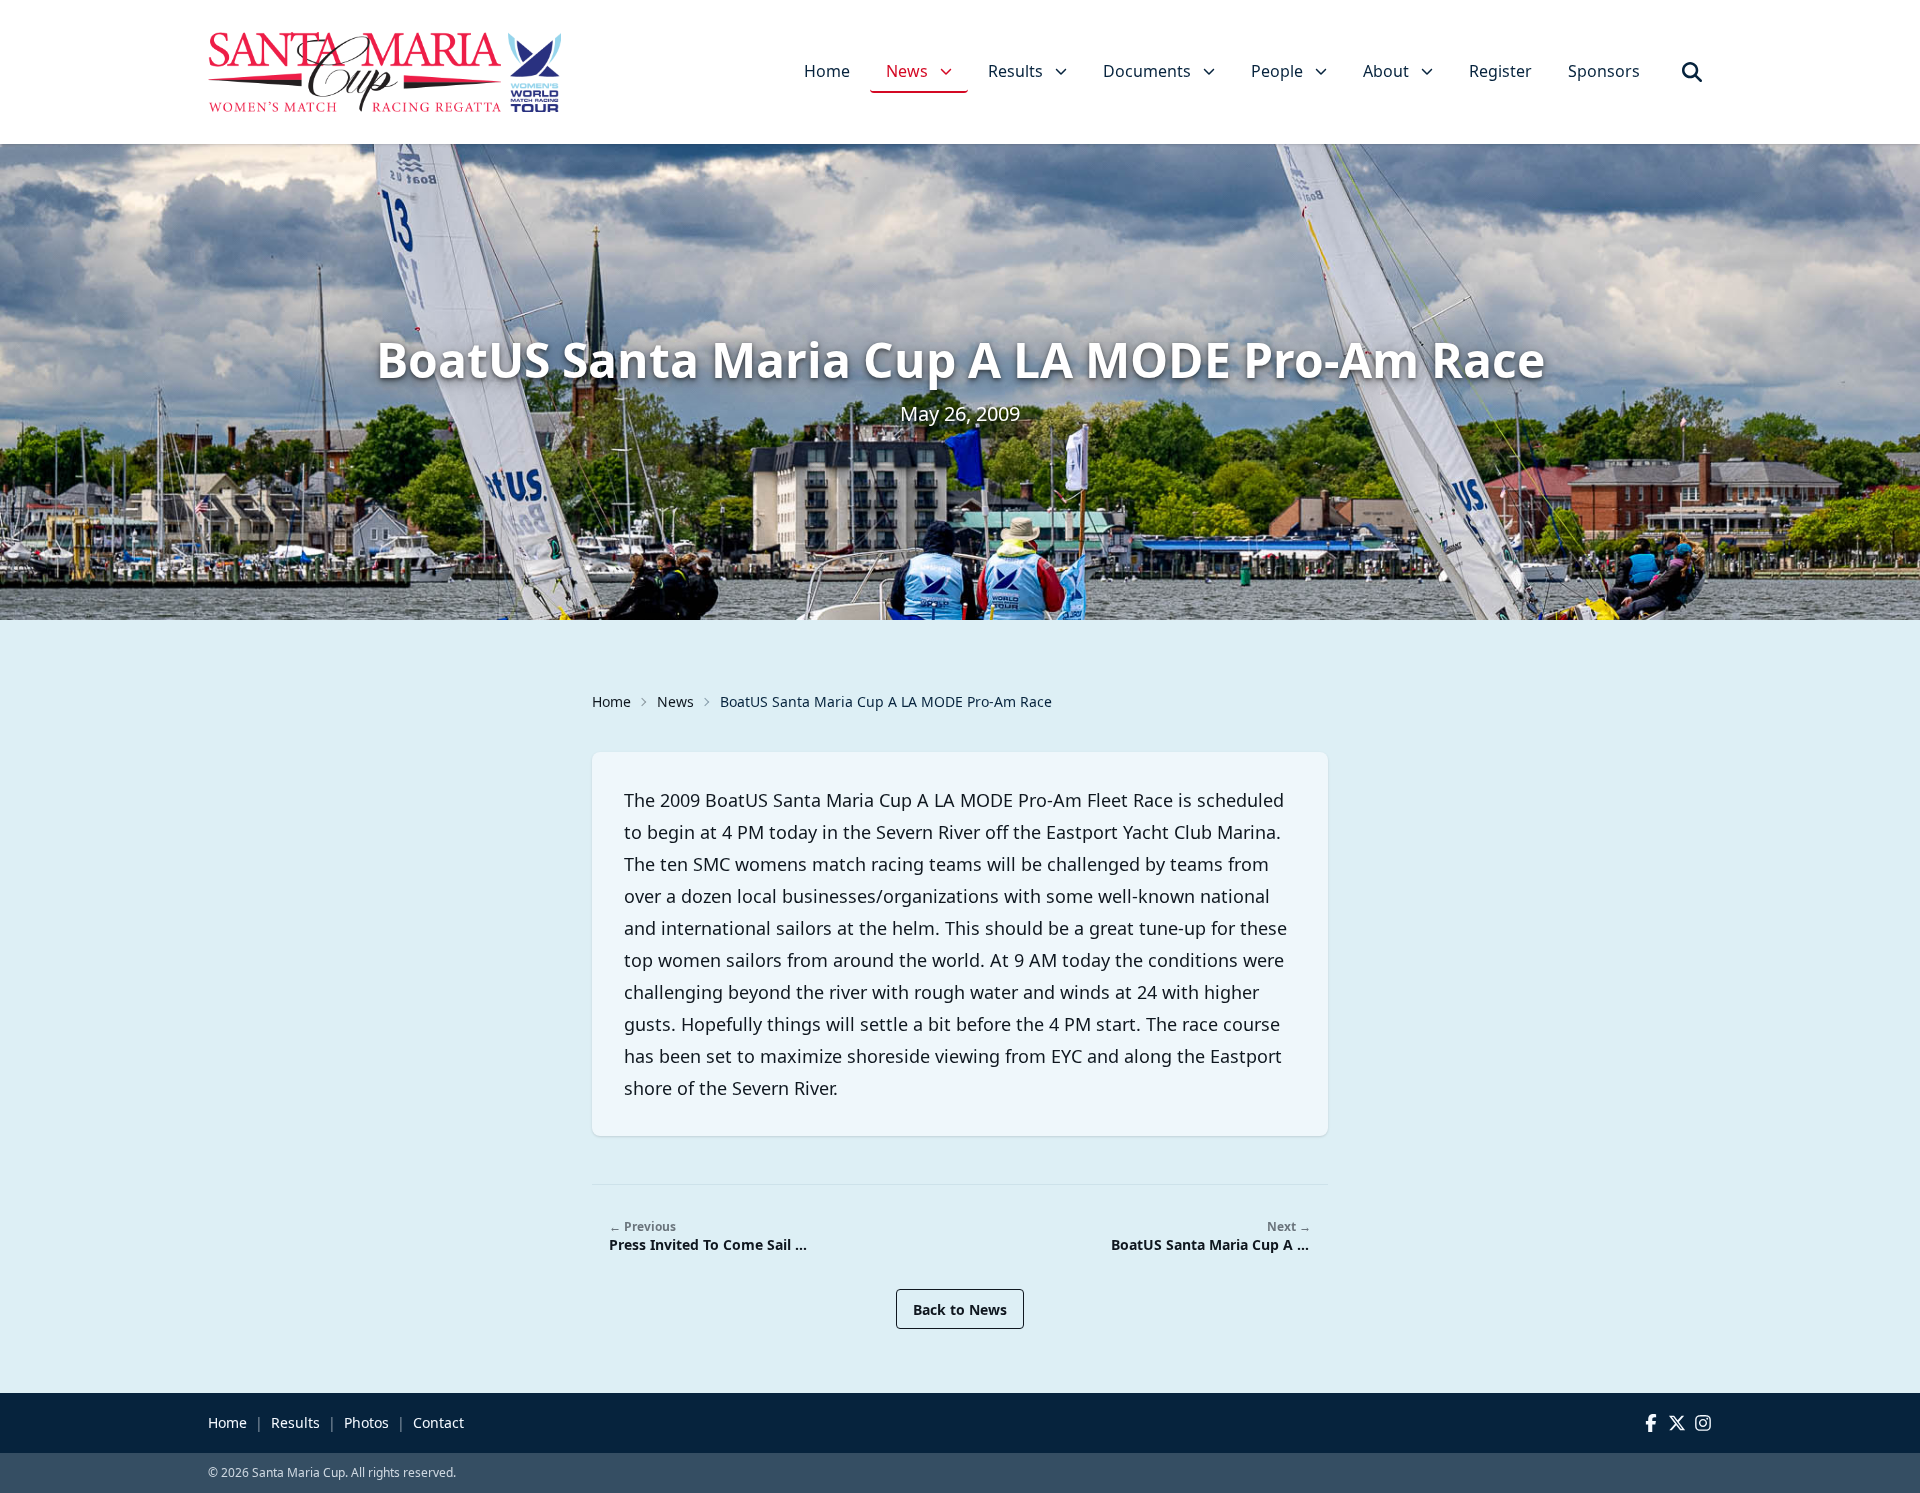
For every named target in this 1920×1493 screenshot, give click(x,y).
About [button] (1386, 71)
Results (295, 1422)
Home (827, 71)
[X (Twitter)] (1677, 1423)
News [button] (907, 71)
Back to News (960, 1309)
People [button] (1277, 71)
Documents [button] (1147, 71)
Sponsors (1604, 71)
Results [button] (1015, 71)
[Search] (1692, 72)
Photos (366, 1422)
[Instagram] (1703, 1423)
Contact (438, 1422)
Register (1500, 71)
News (675, 701)
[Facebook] (1651, 1423)
